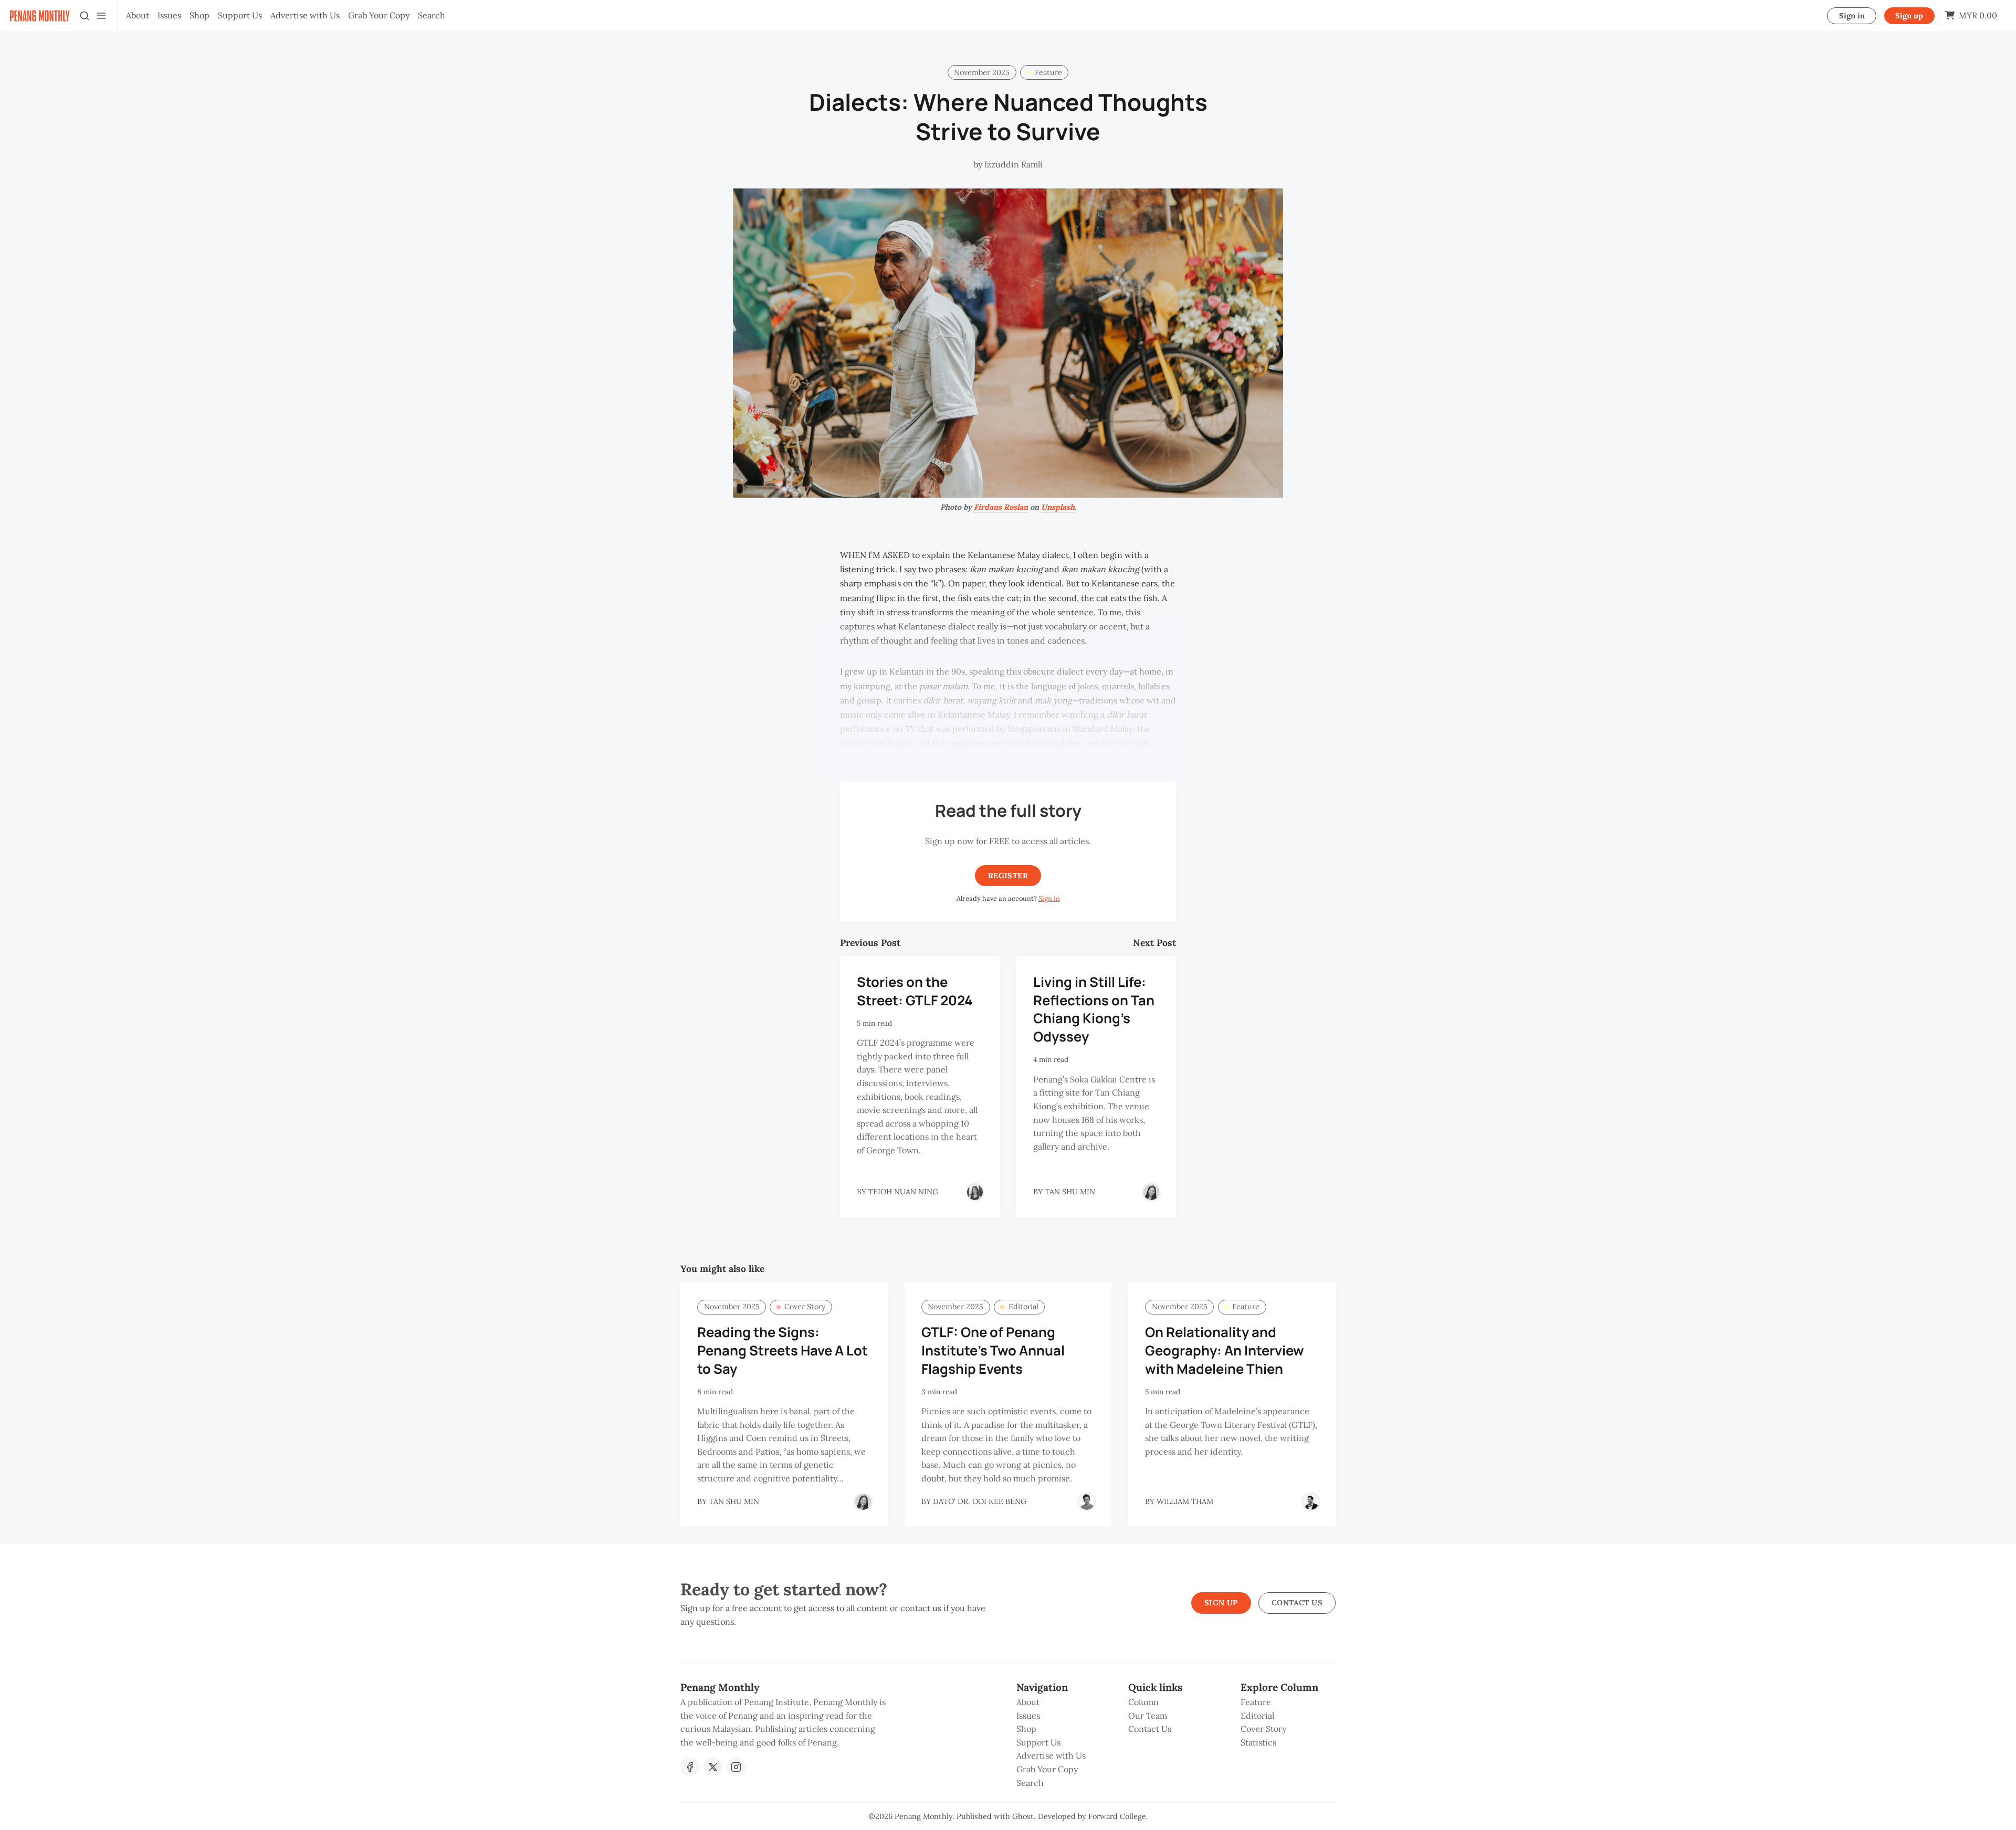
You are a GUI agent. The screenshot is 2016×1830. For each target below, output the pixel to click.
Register (1008, 876)
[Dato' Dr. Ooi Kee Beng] (1087, 1502)
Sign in (1852, 16)
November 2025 (982, 72)
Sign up (1909, 16)
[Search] (85, 16)
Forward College (1117, 1816)
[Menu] (101, 16)
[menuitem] (138, 16)
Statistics (1258, 1742)
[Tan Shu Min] (1151, 1192)
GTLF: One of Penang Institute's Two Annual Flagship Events (993, 1350)
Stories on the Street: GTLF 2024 (915, 991)
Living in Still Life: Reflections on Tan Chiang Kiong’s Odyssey (1094, 1009)
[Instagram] (736, 1767)
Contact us (1297, 1603)
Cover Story (805, 1307)
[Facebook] (690, 1767)
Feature (1048, 72)
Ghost (1023, 1816)
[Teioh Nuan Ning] (975, 1192)
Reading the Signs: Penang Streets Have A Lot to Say (783, 1350)
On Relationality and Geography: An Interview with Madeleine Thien (1225, 1350)
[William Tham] (1311, 1502)
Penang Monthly (923, 1816)
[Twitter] (713, 1767)
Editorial (1023, 1307)
